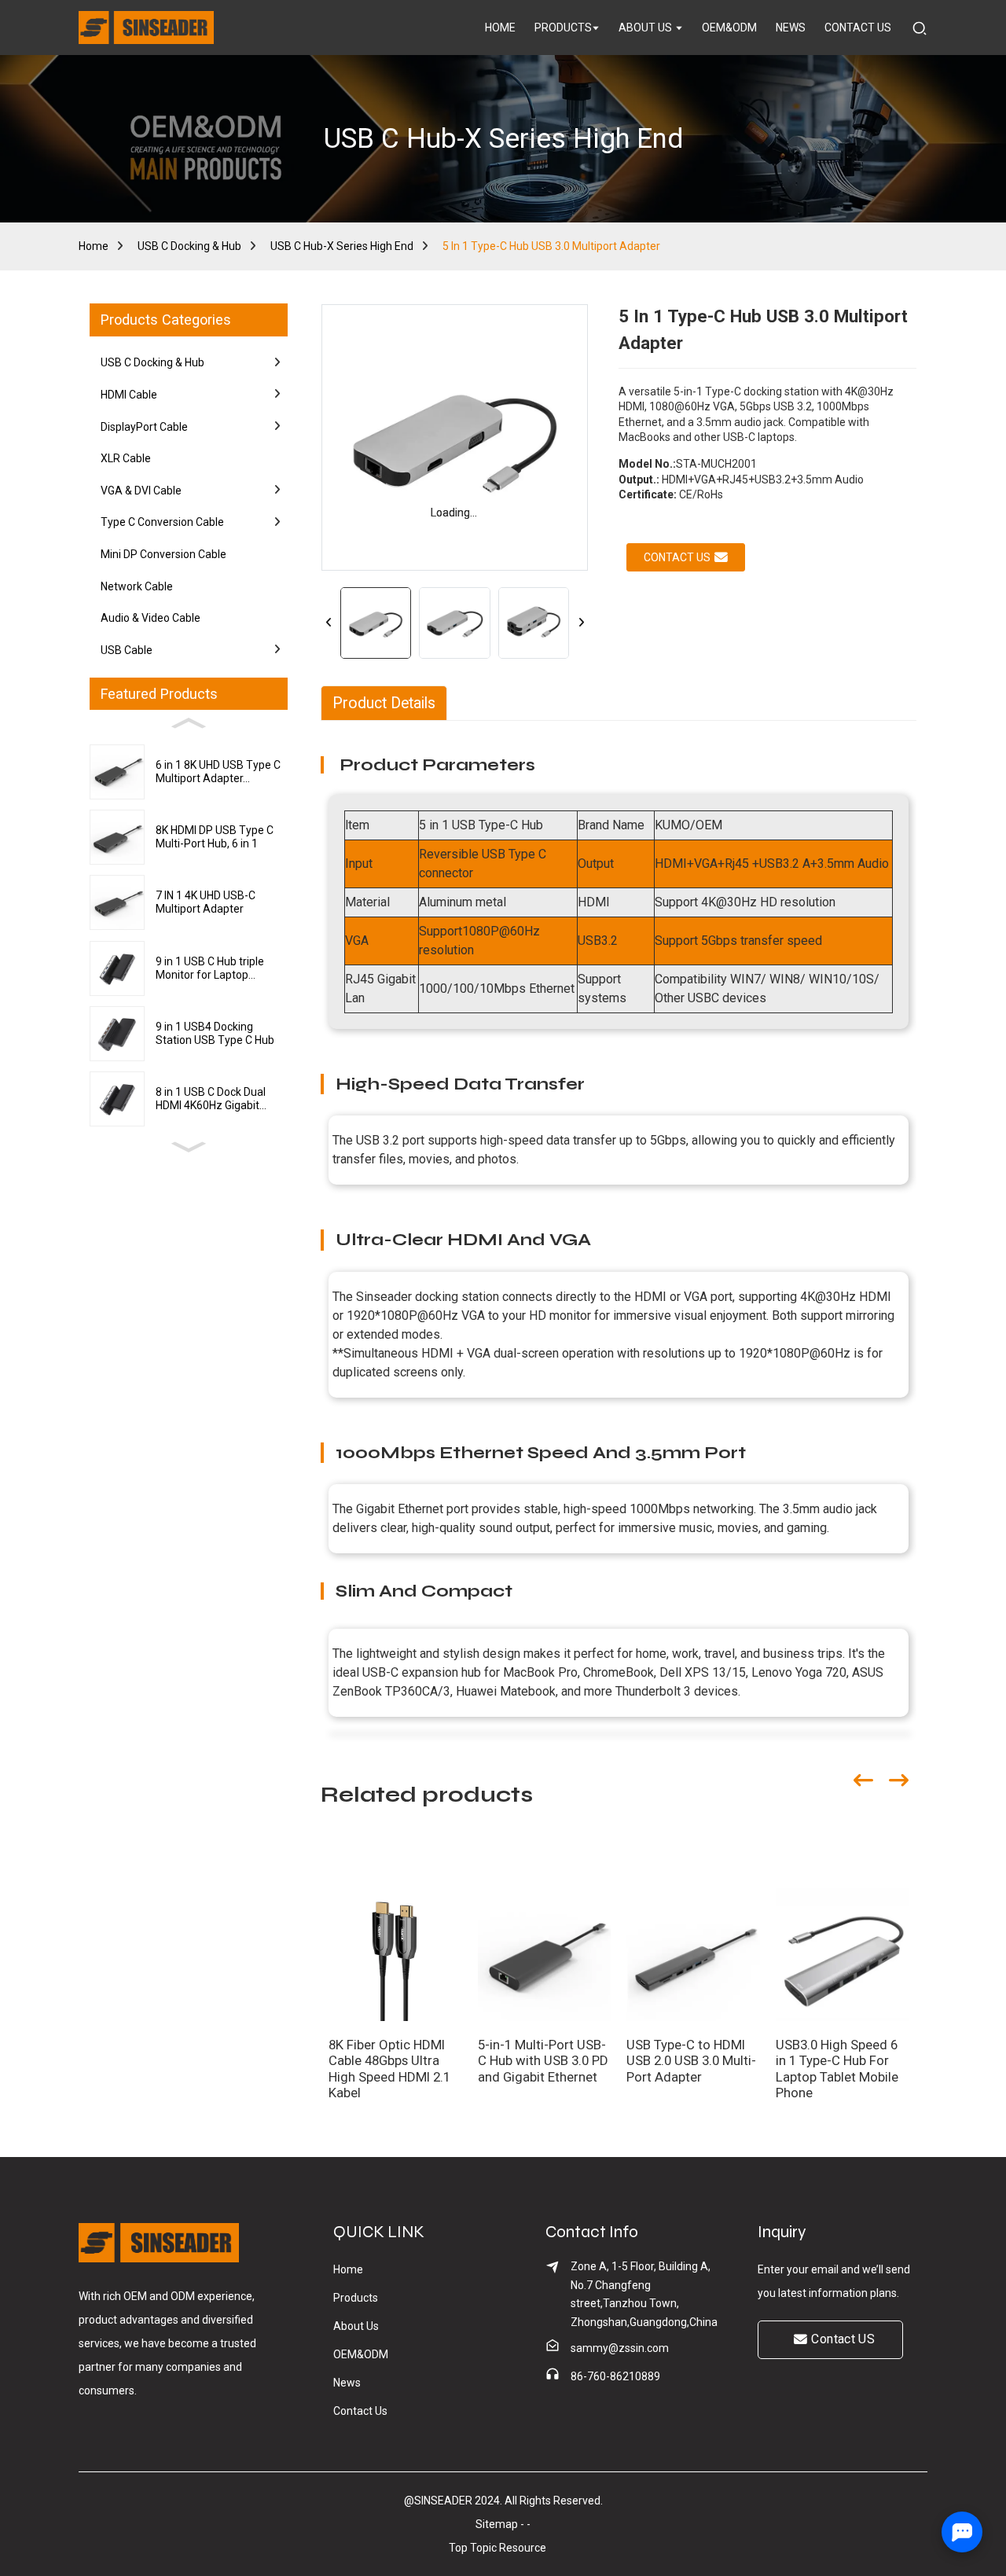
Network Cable (137, 586)
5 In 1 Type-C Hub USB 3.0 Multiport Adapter (551, 246)
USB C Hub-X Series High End (342, 246)
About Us (356, 2326)
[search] (920, 27)
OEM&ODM (361, 2354)
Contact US (843, 2339)
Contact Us (360, 2411)
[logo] (146, 28)
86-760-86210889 (615, 2376)
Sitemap (497, 2524)
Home (94, 246)
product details (384, 703)
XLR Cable (126, 458)
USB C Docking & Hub (189, 246)
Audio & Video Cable (151, 618)
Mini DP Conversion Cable (163, 554)
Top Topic (474, 2548)
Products (356, 2298)
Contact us (677, 557)
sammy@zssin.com (620, 2348)
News (347, 2383)
